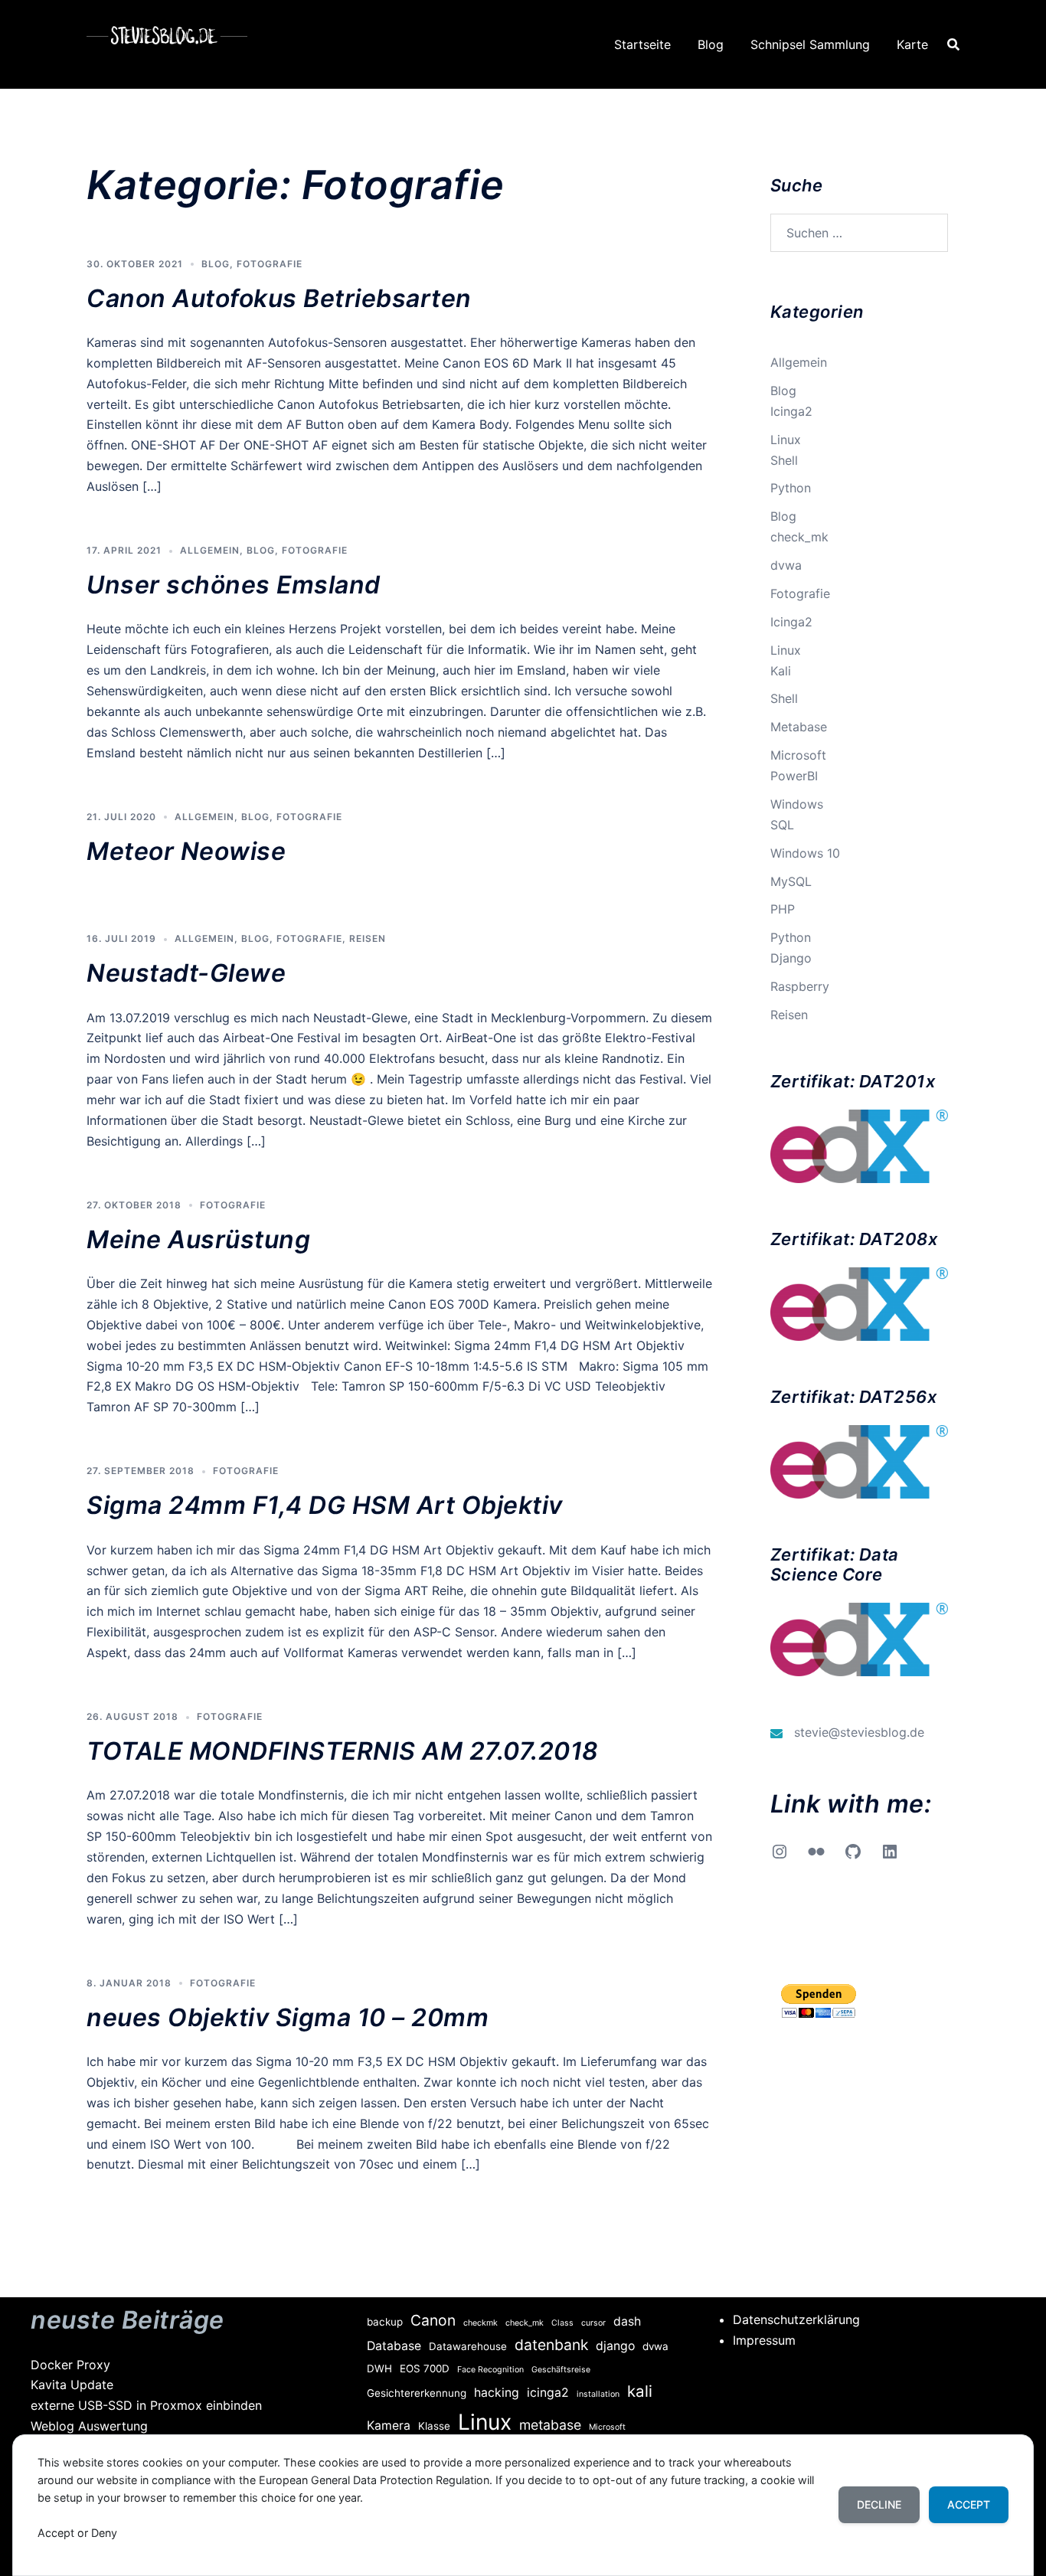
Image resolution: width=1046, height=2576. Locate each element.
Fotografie (270, 264)
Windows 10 (805, 853)
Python (791, 488)
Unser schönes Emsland (234, 585)
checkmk (481, 2323)
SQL (782, 825)
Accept (969, 2504)
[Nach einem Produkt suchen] (953, 44)
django (615, 2346)
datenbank (551, 2345)
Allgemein (210, 550)
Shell (784, 460)
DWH (379, 2368)
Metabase (799, 727)
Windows (797, 804)
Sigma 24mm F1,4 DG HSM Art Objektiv (325, 1505)
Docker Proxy (70, 2365)
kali (640, 2391)
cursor (593, 2323)
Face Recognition (490, 2370)
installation (598, 2394)
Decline (879, 2504)
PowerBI (794, 776)
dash (627, 2321)
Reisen (368, 938)
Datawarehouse (468, 2346)
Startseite (642, 44)
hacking (497, 2393)
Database (394, 2346)
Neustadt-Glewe (186, 973)
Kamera (389, 2426)
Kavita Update (72, 2385)
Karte (912, 44)
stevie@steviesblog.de (859, 1732)
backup (385, 2322)
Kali (781, 671)
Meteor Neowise (186, 851)
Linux (786, 440)
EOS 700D (425, 2368)
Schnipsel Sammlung (810, 44)
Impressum (764, 2340)
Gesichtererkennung (417, 2393)
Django (791, 958)
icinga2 (548, 2393)
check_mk (799, 537)
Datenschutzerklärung (796, 2319)
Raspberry (800, 986)
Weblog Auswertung (89, 2426)
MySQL (791, 881)
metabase (550, 2425)
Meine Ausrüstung (198, 1239)
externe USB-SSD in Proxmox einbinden (146, 2405)
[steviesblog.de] (167, 43)
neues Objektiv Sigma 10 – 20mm (288, 2017)
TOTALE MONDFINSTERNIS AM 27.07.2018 (343, 1751)
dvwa (786, 565)
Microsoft (798, 755)
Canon (433, 2320)
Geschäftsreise (561, 2370)
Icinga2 (791, 411)
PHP (783, 909)
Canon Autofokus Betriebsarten (279, 298)
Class (562, 2323)
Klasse (434, 2426)
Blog (711, 44)
